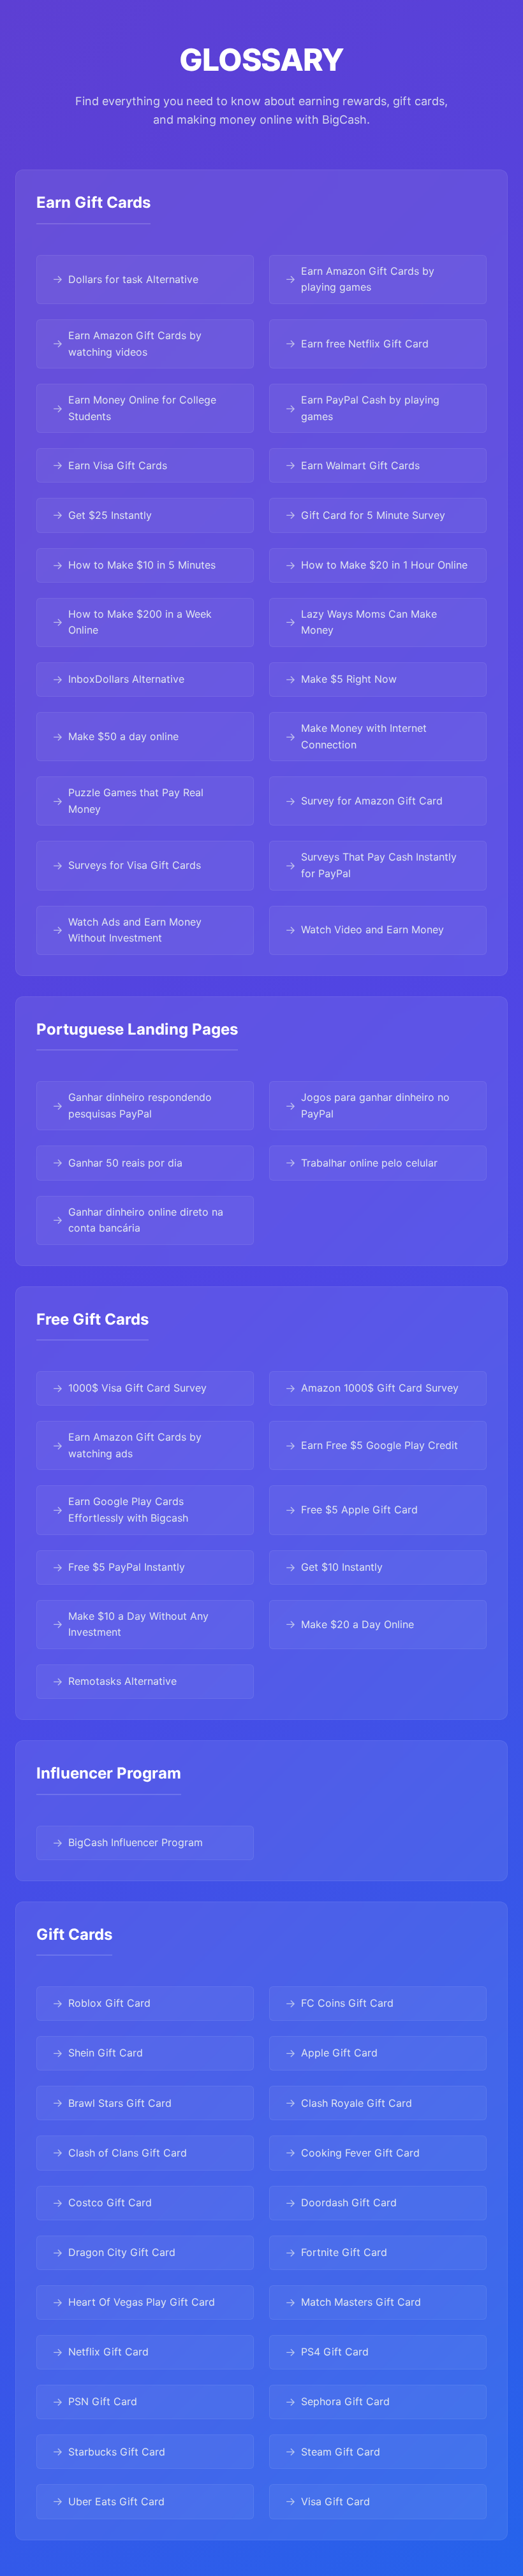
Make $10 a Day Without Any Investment (138, 1624)
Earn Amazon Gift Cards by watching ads (135, 1445)
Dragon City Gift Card (122, 2252)
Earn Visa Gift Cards (118, 465)
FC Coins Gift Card (347, 2003)
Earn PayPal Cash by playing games (370, 408)
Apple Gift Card (339, 2053)
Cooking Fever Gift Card (360, 2153)
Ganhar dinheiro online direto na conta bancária (146, 1220)
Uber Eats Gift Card (116, 2501)
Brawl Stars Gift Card (120, 2103)
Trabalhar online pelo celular (369, 1163)
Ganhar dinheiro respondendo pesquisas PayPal (140, 1105)
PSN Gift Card (103, 2401)
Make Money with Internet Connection (364, 736)
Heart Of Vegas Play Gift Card (142, 2302)
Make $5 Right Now (349, 679)
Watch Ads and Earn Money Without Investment (135, 930)
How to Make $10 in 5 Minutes (142, 565)
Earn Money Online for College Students (142, 408)
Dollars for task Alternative (133, 279)
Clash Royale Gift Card (357, 2103)
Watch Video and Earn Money (372, 929)
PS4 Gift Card (335, 2352)
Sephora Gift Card (345, 2401)
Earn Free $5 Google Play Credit (379, 1445)
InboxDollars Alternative (126, 679)
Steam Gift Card (341, 2452)
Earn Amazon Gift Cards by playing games (368, 279)
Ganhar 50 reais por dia (125, 1163)
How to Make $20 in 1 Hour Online (384, 565)
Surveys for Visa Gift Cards (135, 865)
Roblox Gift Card (109, 2003)
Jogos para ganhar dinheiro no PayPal (375, 1105)
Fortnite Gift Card (344, 2252)
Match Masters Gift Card (361, 2302)
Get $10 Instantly (342, 1567)
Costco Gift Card (110, 2202)
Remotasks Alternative (122, 1681)
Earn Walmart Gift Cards (360, 465)
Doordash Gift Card (349, 2202)
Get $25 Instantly (110, 515)
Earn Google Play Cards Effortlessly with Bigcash (128, 1510)
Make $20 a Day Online (357, 1624)
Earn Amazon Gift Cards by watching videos (135, 344)
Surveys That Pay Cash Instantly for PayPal (379, 865)
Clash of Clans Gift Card (128, 2153)
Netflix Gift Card (108, 2352)
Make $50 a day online (123, 736)
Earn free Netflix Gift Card (365, 344)
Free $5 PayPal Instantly (127, 1567)
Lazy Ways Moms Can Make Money (369, 622)
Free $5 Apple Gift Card (359, 1510)
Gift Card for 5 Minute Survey (373, 515)
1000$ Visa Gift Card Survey (137, 1388)
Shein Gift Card (106, 2053)
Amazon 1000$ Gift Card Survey (380, 1388)
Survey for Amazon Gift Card (372, 801)
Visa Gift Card (335, 2501)
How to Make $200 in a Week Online (140, 622)
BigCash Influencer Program (136, 1842)
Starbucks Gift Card (117, 2452)
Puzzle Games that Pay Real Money (136, 801)
